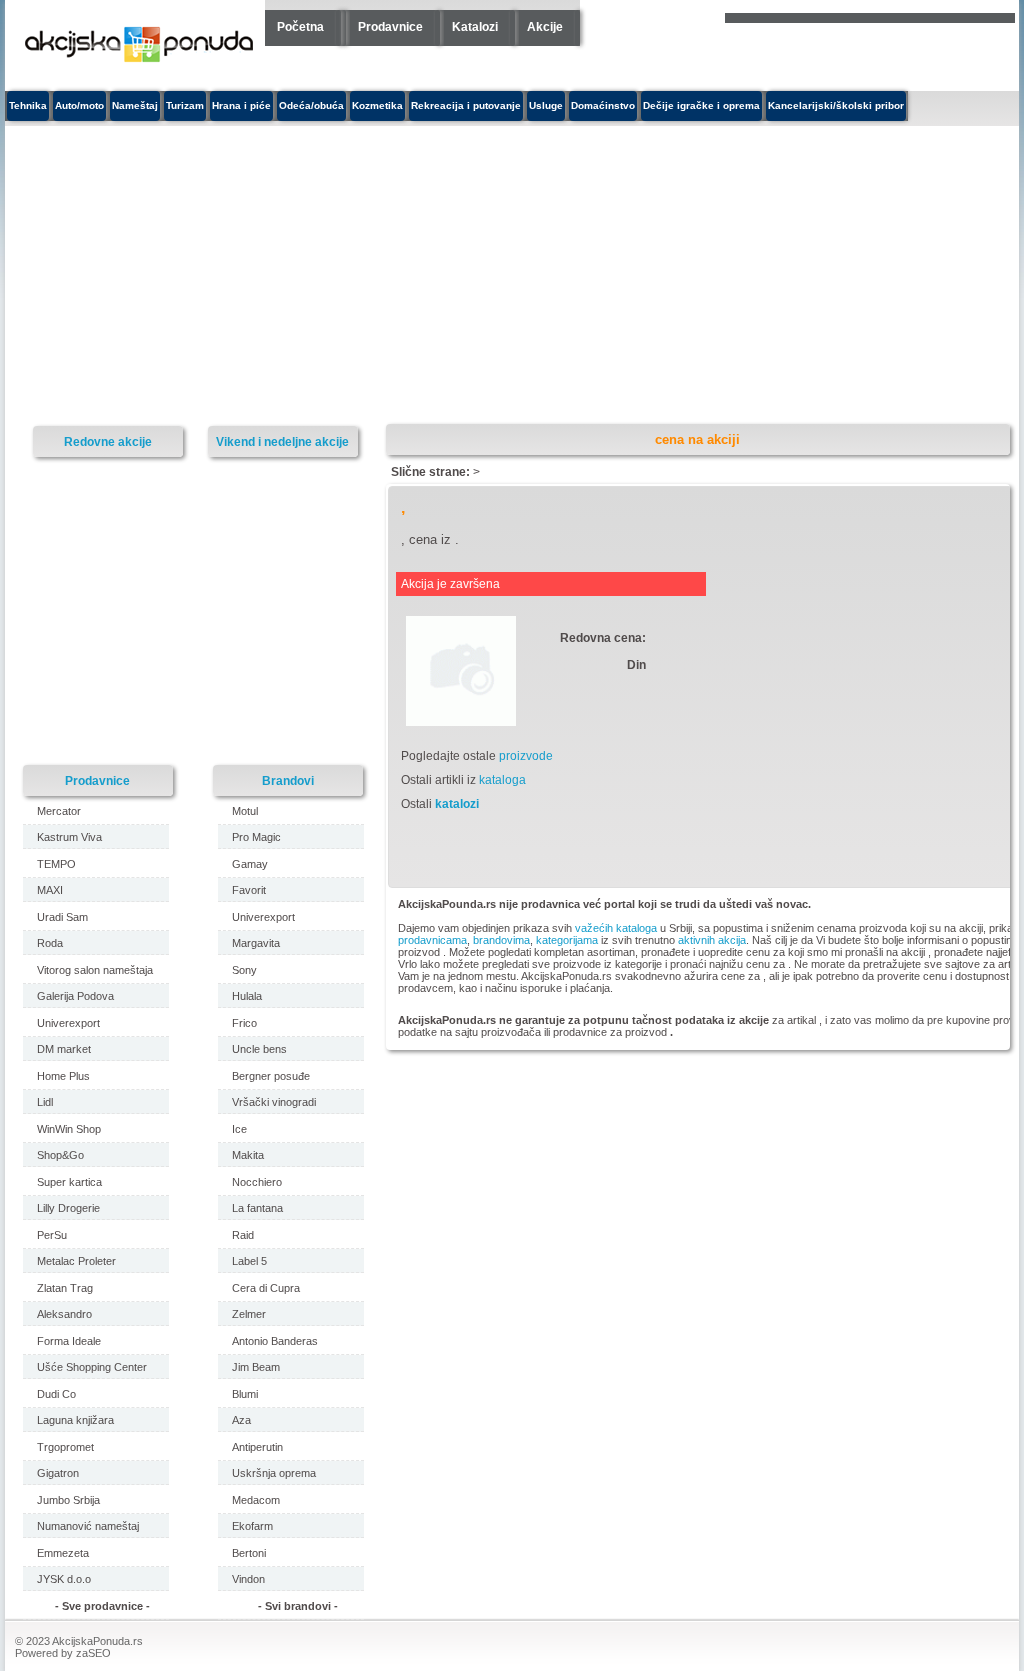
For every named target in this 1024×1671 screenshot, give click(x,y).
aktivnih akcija (712, 940)
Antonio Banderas (275, 1341)
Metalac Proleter (76, 1261)
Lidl (45, 1102)
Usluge (546, 105)
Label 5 (249, 1261)
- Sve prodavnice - (102, 1606)
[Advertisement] (360, 276)
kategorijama (567, 940)
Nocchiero (257, 1182)
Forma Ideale (69, 1341)
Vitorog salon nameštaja (95, 970)
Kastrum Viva (69, 837)
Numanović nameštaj (88, 1526)
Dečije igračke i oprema (701, 105)
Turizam (185, 105)
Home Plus (63, 1076)
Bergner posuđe (271, 1076)
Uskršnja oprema (274, 1473)
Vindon (248, 1579)
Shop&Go (60, 1155)
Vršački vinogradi (274, 1102)
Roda (50, 943)
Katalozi (475, 27)
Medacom (256, 1500)
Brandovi (288, 780)
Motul (245, 811)
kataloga (502, 780)
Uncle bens (259, 1049)
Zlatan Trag (65, 1288)
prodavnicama (432, 940)
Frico (244, 1023)
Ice (239, 1129)
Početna (300, 27)
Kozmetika (377, 105)
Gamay (250, 864)
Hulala (247, 996)
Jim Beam (256, 1367)
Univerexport (68, 1023)
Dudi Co (56, 1394)
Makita (248, 1155)
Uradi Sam (62, 917)
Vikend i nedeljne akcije (282, 441)
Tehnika (28, 105)
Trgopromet (65, 1447)
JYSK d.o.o (64, 1579)
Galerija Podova (75, 996)
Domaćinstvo (603, 105)
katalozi (457, 804)
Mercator (59, 811)
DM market (64, 1049)
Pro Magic (256, 837)
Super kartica (69, 1182)
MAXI (50, 890)
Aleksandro (64, 1314)
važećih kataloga (616, 928)
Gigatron (58, 1473)
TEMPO (56, 864)
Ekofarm (252, 1526)
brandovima (501, 940)
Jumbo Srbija (68, 1500)
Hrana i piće (241, 105)
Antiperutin (257, 1447)
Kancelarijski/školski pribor (836, 105)
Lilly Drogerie (68, 1208)
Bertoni (249, 1553)
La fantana (257, 1208)
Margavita (256, 943)
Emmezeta (63, 1553)
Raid (243, 1235)
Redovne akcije (108, 441)
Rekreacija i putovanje (466, 105)
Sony (244, 970)
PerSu (52, 1235)
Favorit (249, 890)
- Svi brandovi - (298, 1606)
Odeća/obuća (311, 105)
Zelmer (249, 1314)
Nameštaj (135, 105)
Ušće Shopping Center (92, 1367)
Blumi (245, 1394)
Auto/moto (79, 105)
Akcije (545, 27)
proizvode (526, 756)
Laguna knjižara (75, 1420)
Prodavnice (390, 27)
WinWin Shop (69, 1129)
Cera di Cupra (266, 1288)
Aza (241, 1420)
